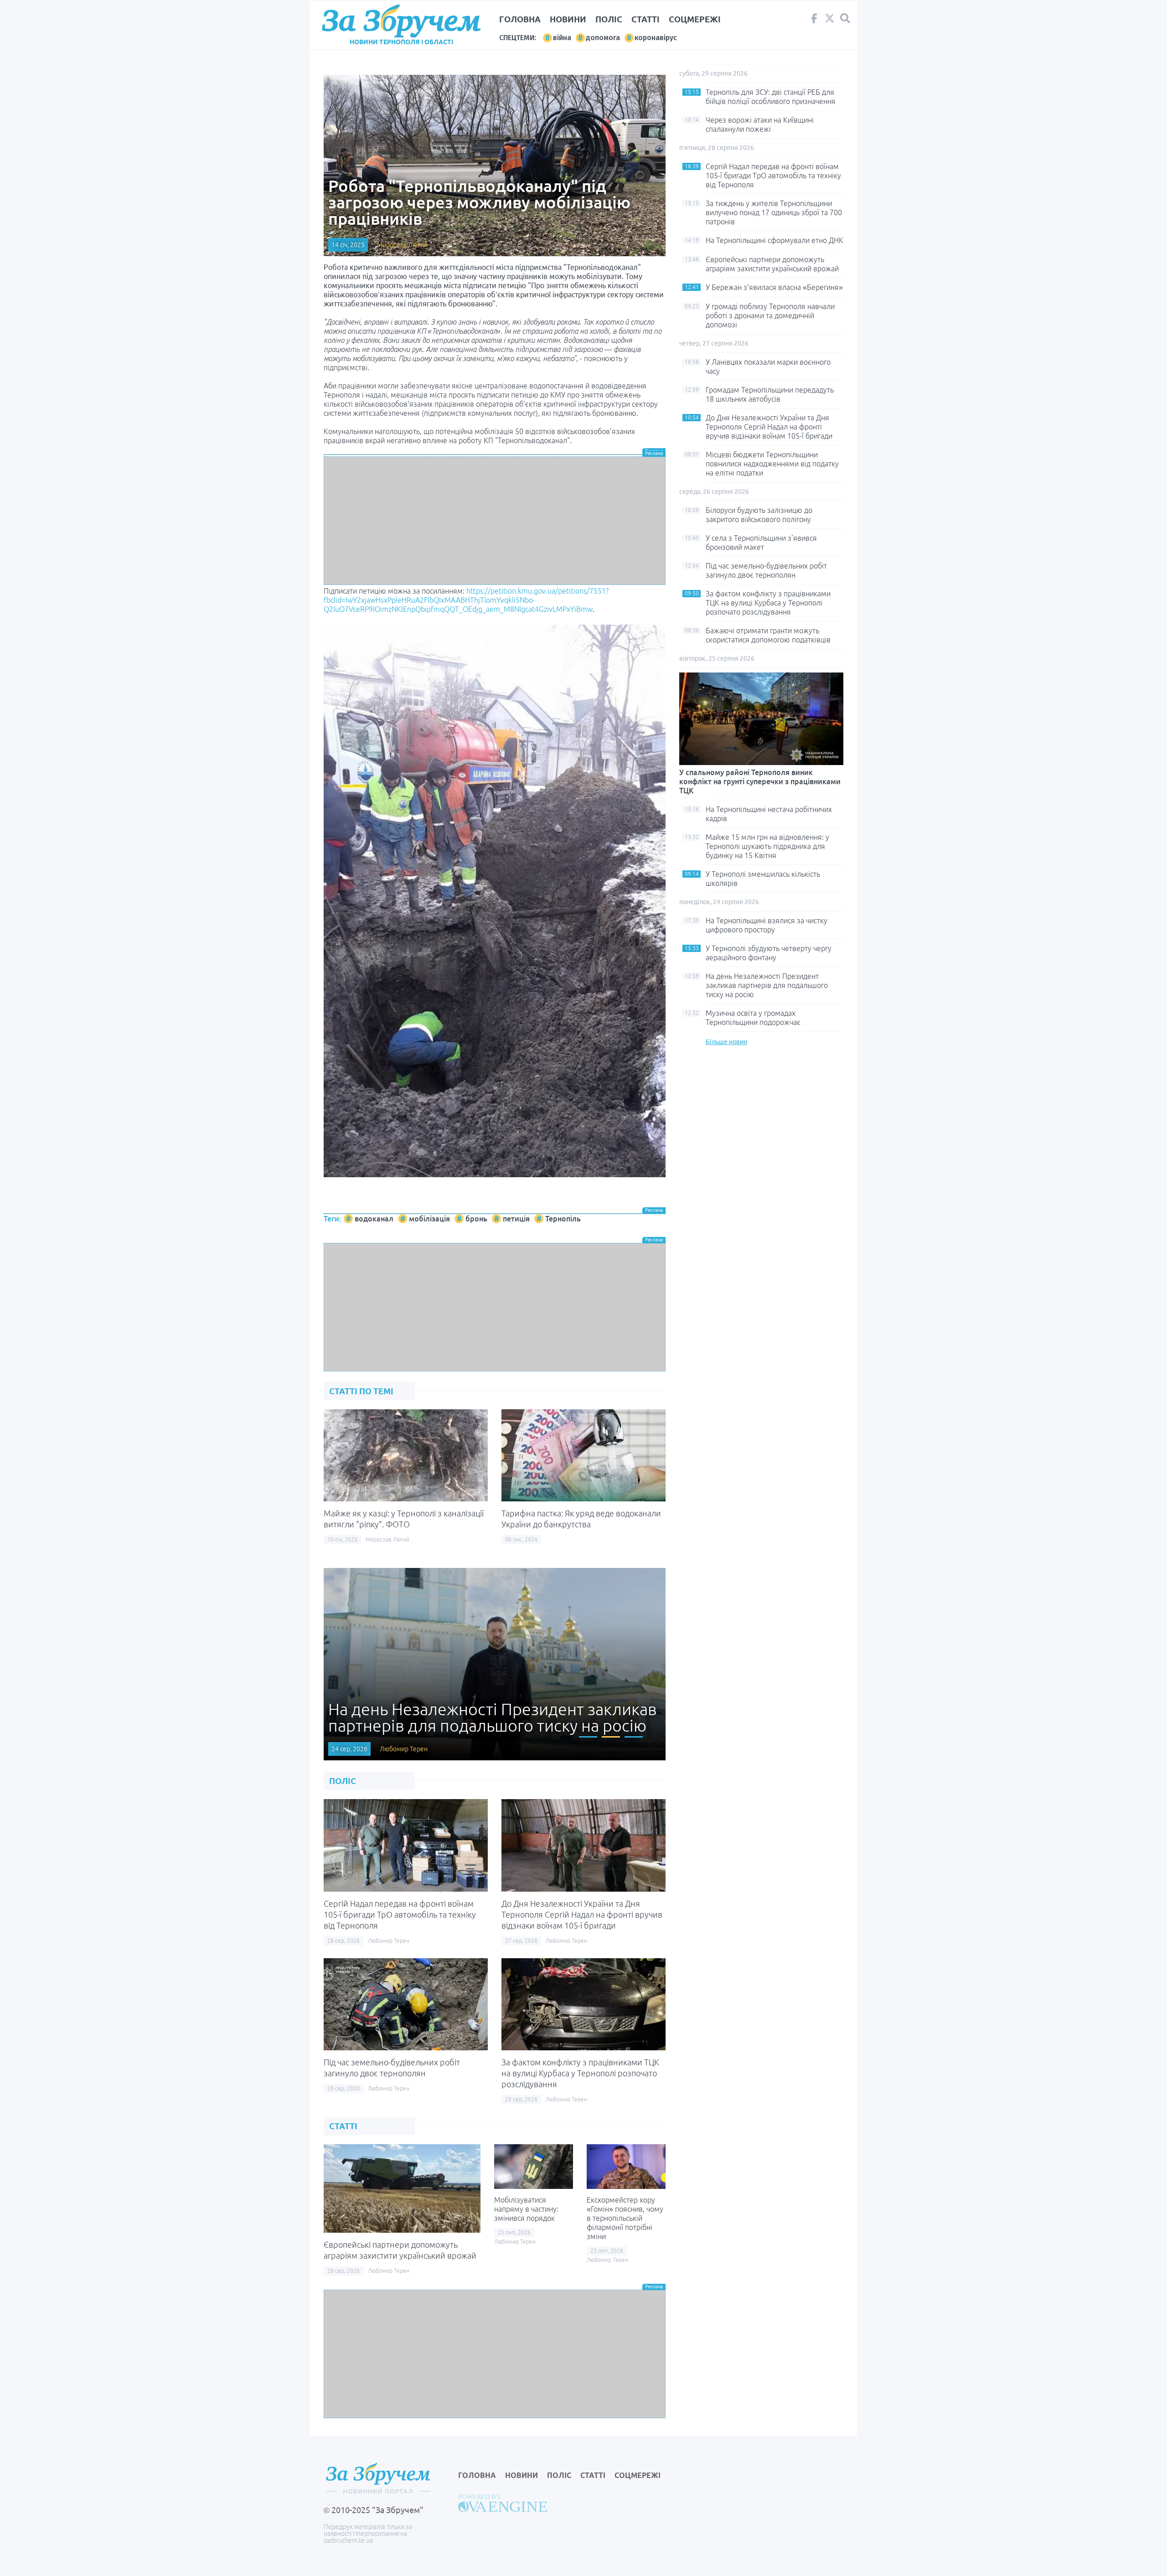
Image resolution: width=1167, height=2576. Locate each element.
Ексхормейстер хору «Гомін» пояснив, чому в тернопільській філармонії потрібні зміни (625, 2218)
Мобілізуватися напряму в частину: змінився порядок (526, 2209)
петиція (516, 1219)
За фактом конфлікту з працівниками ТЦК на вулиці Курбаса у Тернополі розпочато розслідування (580, 2073)
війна (562, 38)
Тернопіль (563, 1219)
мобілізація (429, 1219)
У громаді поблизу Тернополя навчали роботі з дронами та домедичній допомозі (770, 316)
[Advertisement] (495, 521)
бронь (476, 1219)
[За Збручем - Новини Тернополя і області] (401, 21)
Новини (568, 19)
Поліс (609, 19)
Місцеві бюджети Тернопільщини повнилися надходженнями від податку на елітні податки (772, 464)
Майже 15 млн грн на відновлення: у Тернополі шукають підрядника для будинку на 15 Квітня (767, 846)
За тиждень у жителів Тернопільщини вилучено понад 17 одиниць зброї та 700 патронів (774, 212)
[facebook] (814, 21)
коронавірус (656, 38)
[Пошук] (845, 18)
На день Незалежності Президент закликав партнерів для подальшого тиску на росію (767, 985)
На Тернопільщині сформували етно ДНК (775, 240)
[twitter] (830, 21)
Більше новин (726, 1042)
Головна (520, 19)
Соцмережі (695, 19)
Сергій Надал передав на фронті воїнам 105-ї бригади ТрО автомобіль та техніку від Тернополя (400, 1914)
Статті (645, 19)
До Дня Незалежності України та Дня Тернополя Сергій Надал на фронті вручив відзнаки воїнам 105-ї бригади (582, 1914)
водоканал (374, 1219)
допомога (603, 38)
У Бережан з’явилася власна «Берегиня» (774, 287)
